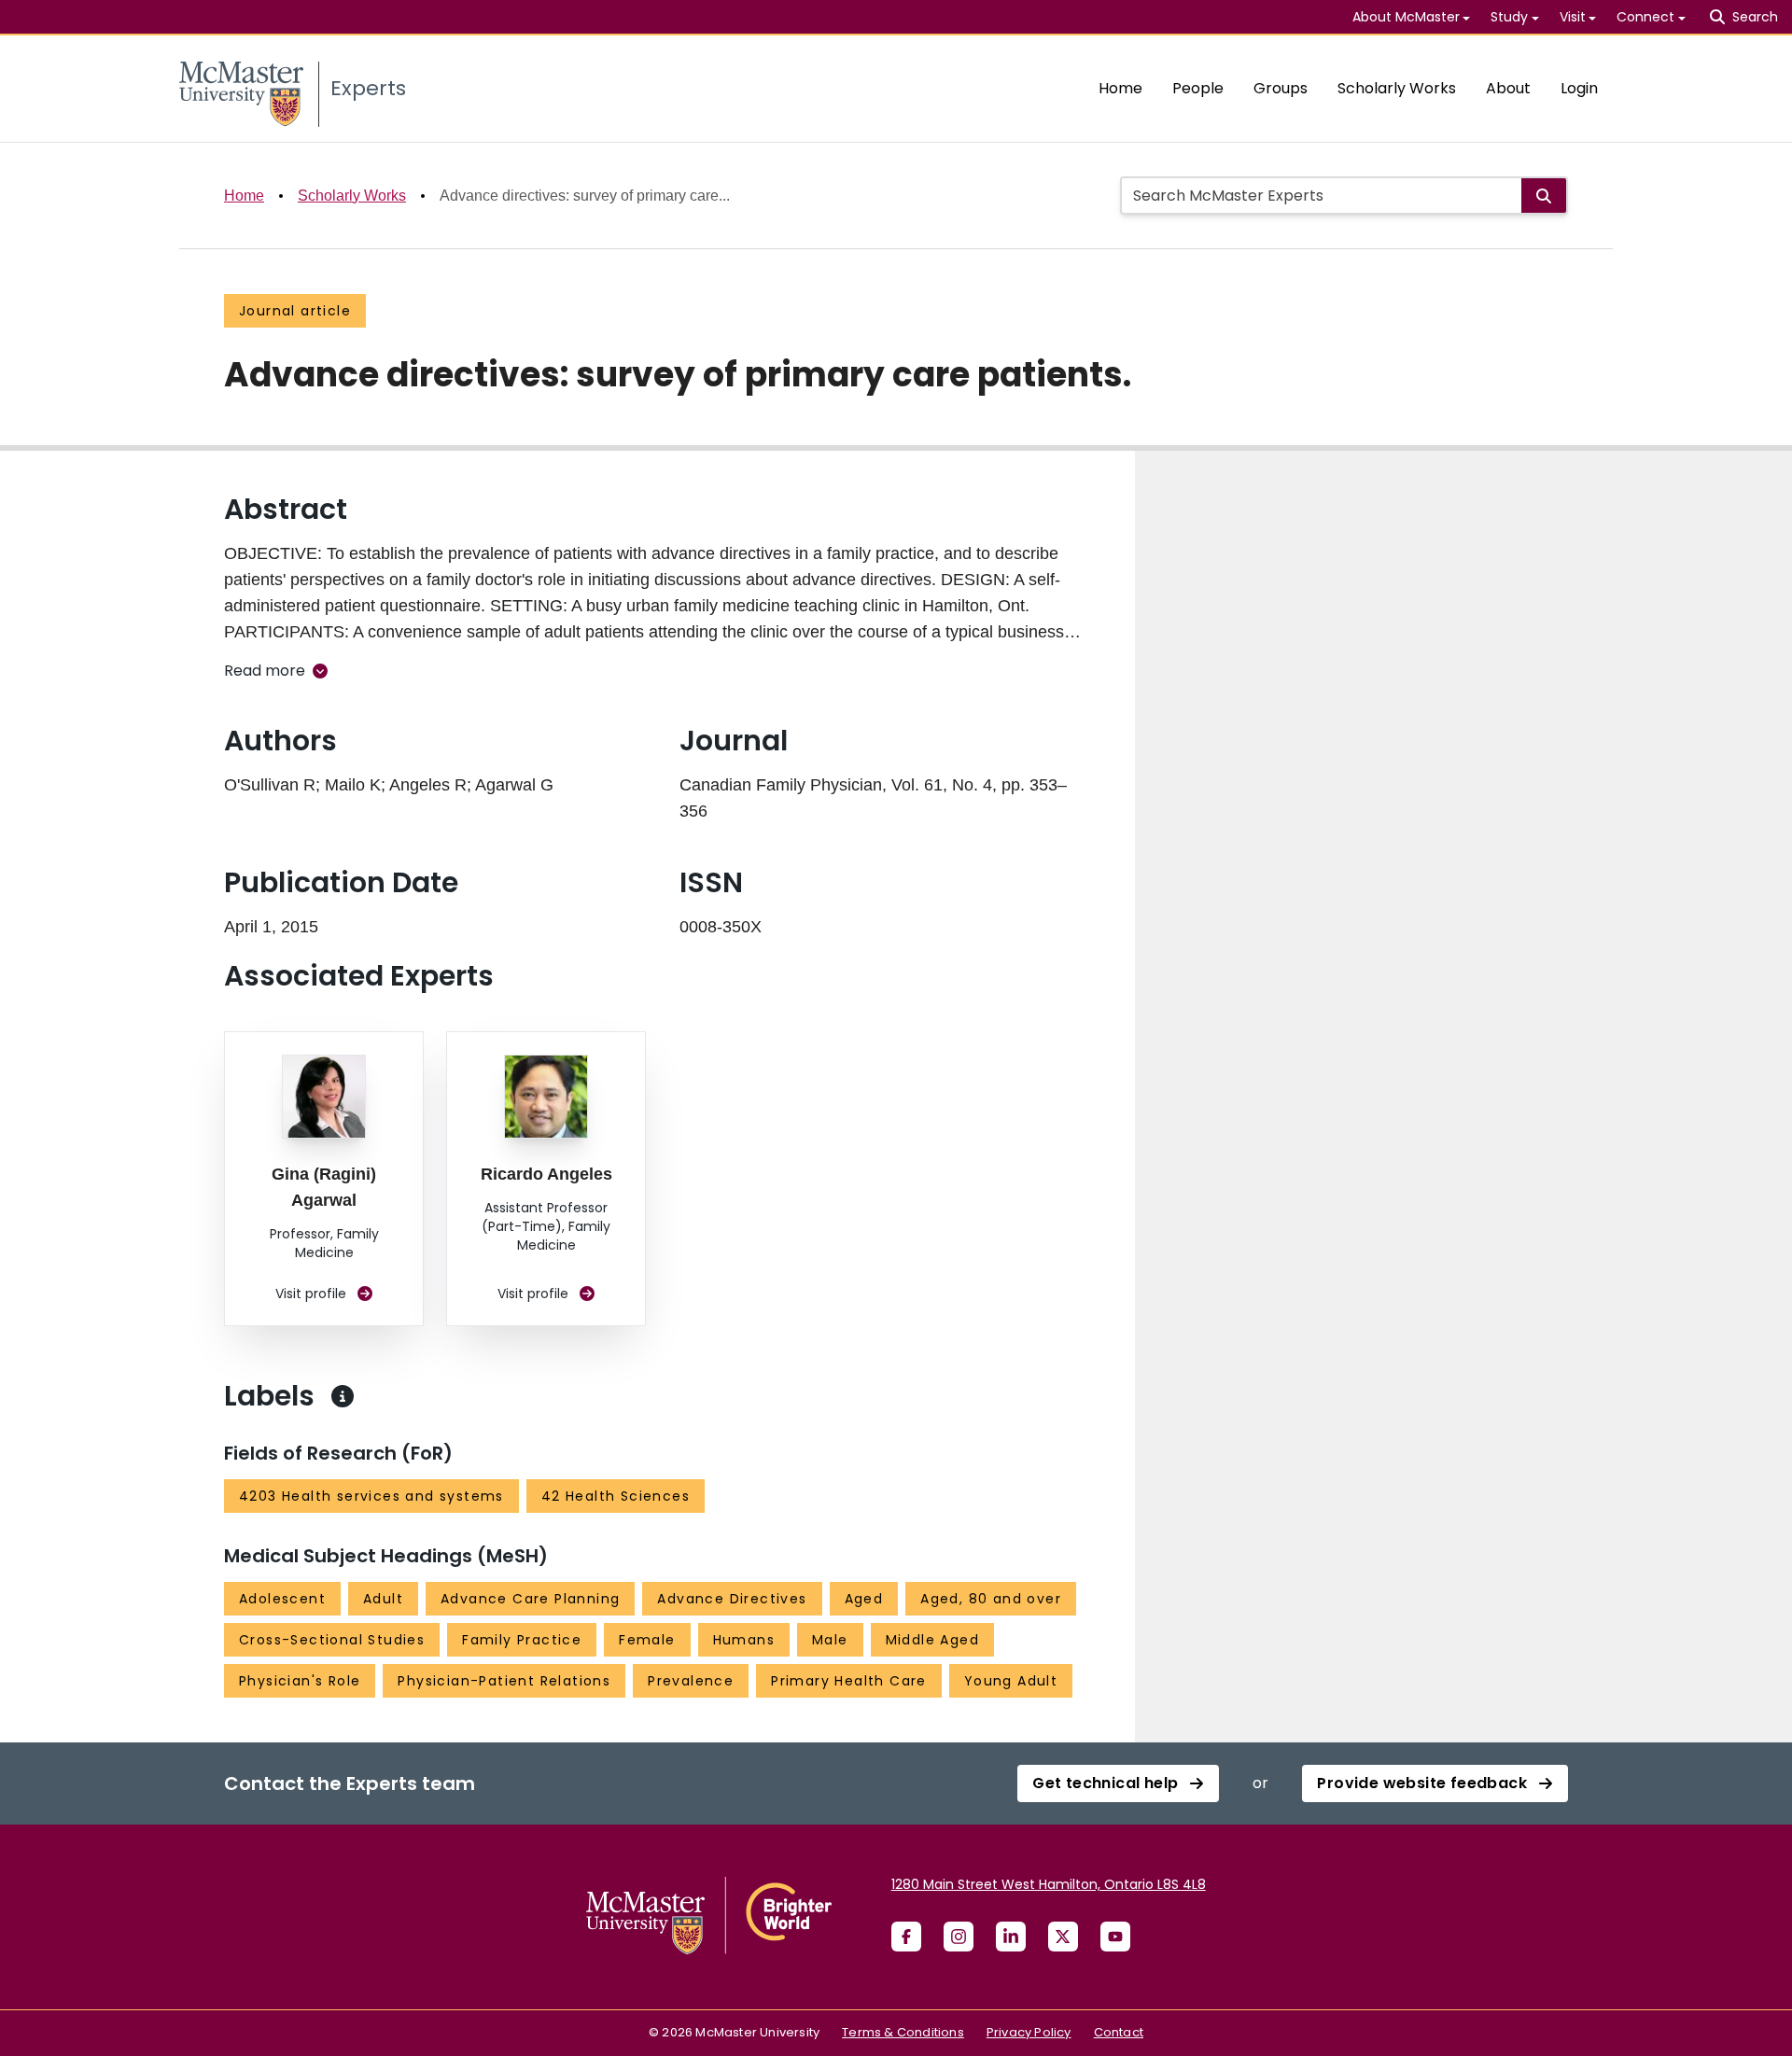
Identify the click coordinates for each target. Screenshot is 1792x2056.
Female (647, 1640)
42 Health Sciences (616, 1496)
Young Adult (1011, 1681)
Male (830, 1640)
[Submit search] (1544, 196)
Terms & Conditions (903, 2032)
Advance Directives (732, 1599)
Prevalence (691, 1681)
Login (1579, 88)
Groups (1281, 88)
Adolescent (282, 1599)
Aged (864, 1599)
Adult (383, 1599)
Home (1120, 88)
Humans (744, 1640)
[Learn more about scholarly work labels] (343, 1396)
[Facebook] (906, 1937)
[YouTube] (1115, 1937)
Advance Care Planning (530, 1599)
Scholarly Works (1397, 88)
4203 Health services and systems (371, 1496)
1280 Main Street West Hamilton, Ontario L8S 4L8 (1049, 1884)
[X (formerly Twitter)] (1063, 1937)
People (1198, 88)
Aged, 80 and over (991, 1599)
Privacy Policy (1029, 2032)
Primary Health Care (849, 1681)
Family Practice (522, 1640)
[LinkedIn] (1011, 1937)
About (1508, 88)
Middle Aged (932, 1640)
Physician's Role (300, 1681)
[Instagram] (959, 1937)
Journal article (295, 311)
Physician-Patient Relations (504, 1681)
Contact (1119, 2032)
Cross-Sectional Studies (332, 1640)
